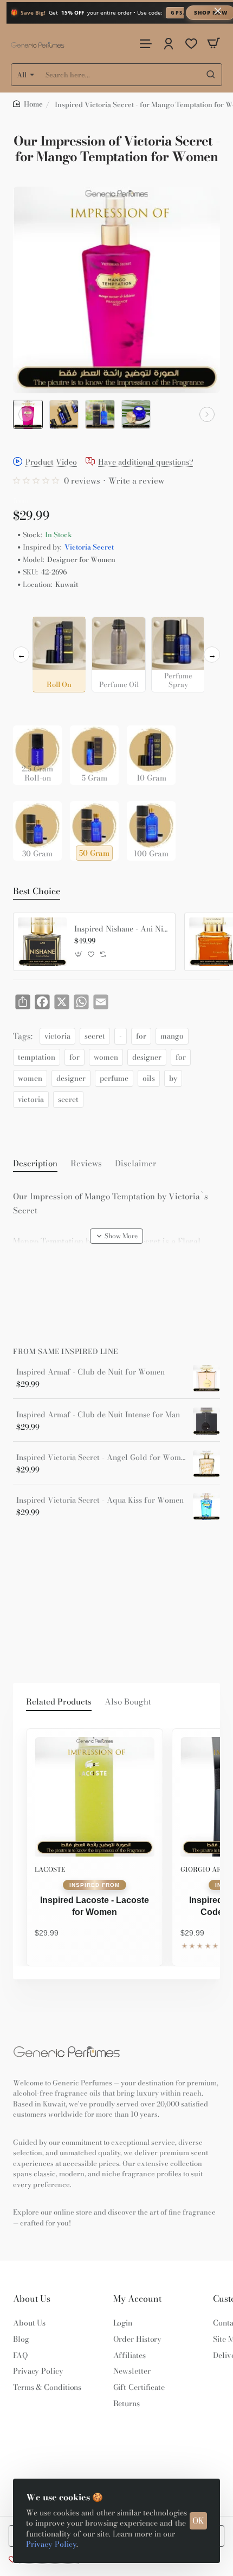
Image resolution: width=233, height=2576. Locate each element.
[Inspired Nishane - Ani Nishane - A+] (42, 942)
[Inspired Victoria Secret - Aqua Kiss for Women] (206, 1507)
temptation (37, 1057)
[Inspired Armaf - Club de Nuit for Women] (206, 1378)
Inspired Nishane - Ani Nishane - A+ (121, 929)
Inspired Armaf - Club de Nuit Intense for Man (98, 1415)
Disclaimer (136, 1164)
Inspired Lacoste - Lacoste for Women (95, 1906)
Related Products (59, 1702)
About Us (32, 2299)
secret (95, 1036)
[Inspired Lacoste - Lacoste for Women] (95, 1797)
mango (172, 1036)
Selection (31, 608)
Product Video (51, 462)
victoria (57, 1036)
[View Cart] (213, 44)
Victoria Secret (89, 547)
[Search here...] (211, 75)
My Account (137, 2299)
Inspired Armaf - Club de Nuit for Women (90, 1372)
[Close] (218, 11)
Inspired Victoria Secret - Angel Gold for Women (101, 1458)
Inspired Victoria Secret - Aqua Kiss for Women (100, 1500)
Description (35, 1164)
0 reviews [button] (82, 481)
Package (30, 709)
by (173, 1078)
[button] (26, 414)
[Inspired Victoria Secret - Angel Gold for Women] (206, 1464)
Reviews (86, 1164)
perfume (114, 1078)
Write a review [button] (136, 481)
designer (147, 1057)
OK (198, 2521)
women (106, 1057)
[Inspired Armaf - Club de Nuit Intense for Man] (206, 1421)
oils (149, 1078)
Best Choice (37, 891)
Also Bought (128, 1702)
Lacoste (50, 1869)
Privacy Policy (51, 2544)
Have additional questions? (146, 462)
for (141, 1036)
